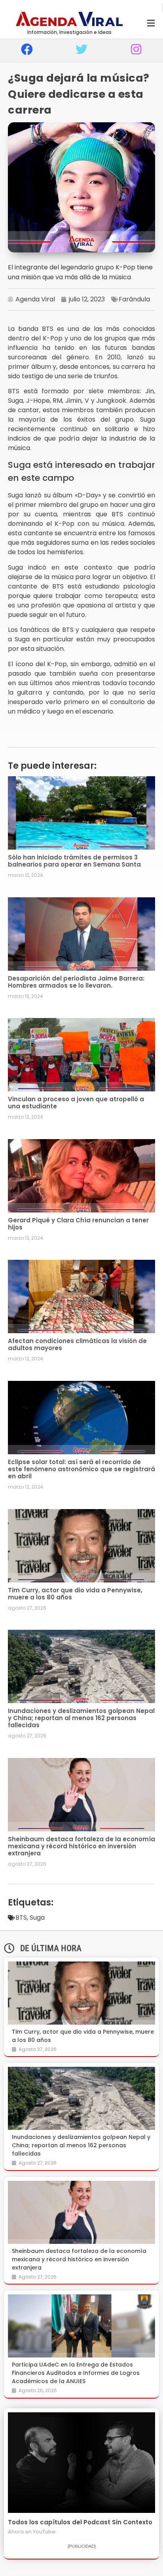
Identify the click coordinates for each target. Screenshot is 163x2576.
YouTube (44, 2532)
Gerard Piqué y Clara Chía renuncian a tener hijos (78, 1224)
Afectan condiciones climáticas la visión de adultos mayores (77, 1344)
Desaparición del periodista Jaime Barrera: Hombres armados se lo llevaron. (76, 982)
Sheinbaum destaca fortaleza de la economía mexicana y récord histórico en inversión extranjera (81, 1846)
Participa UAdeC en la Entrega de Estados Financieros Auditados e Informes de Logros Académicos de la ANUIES (76, 2373)
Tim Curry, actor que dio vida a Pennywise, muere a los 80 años (75, 1594)
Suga (37, 1918)
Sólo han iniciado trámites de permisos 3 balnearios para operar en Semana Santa (74, 861)
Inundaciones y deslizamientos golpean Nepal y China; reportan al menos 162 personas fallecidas (81, 1718)
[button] (151, 23)
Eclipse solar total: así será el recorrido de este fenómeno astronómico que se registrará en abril (81, 1469)
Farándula (134, 299)
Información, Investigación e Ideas (69, 32)
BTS (21, 1918)
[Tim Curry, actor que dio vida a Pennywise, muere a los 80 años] (81, 1993)
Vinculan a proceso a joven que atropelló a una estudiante (76, 1103)
